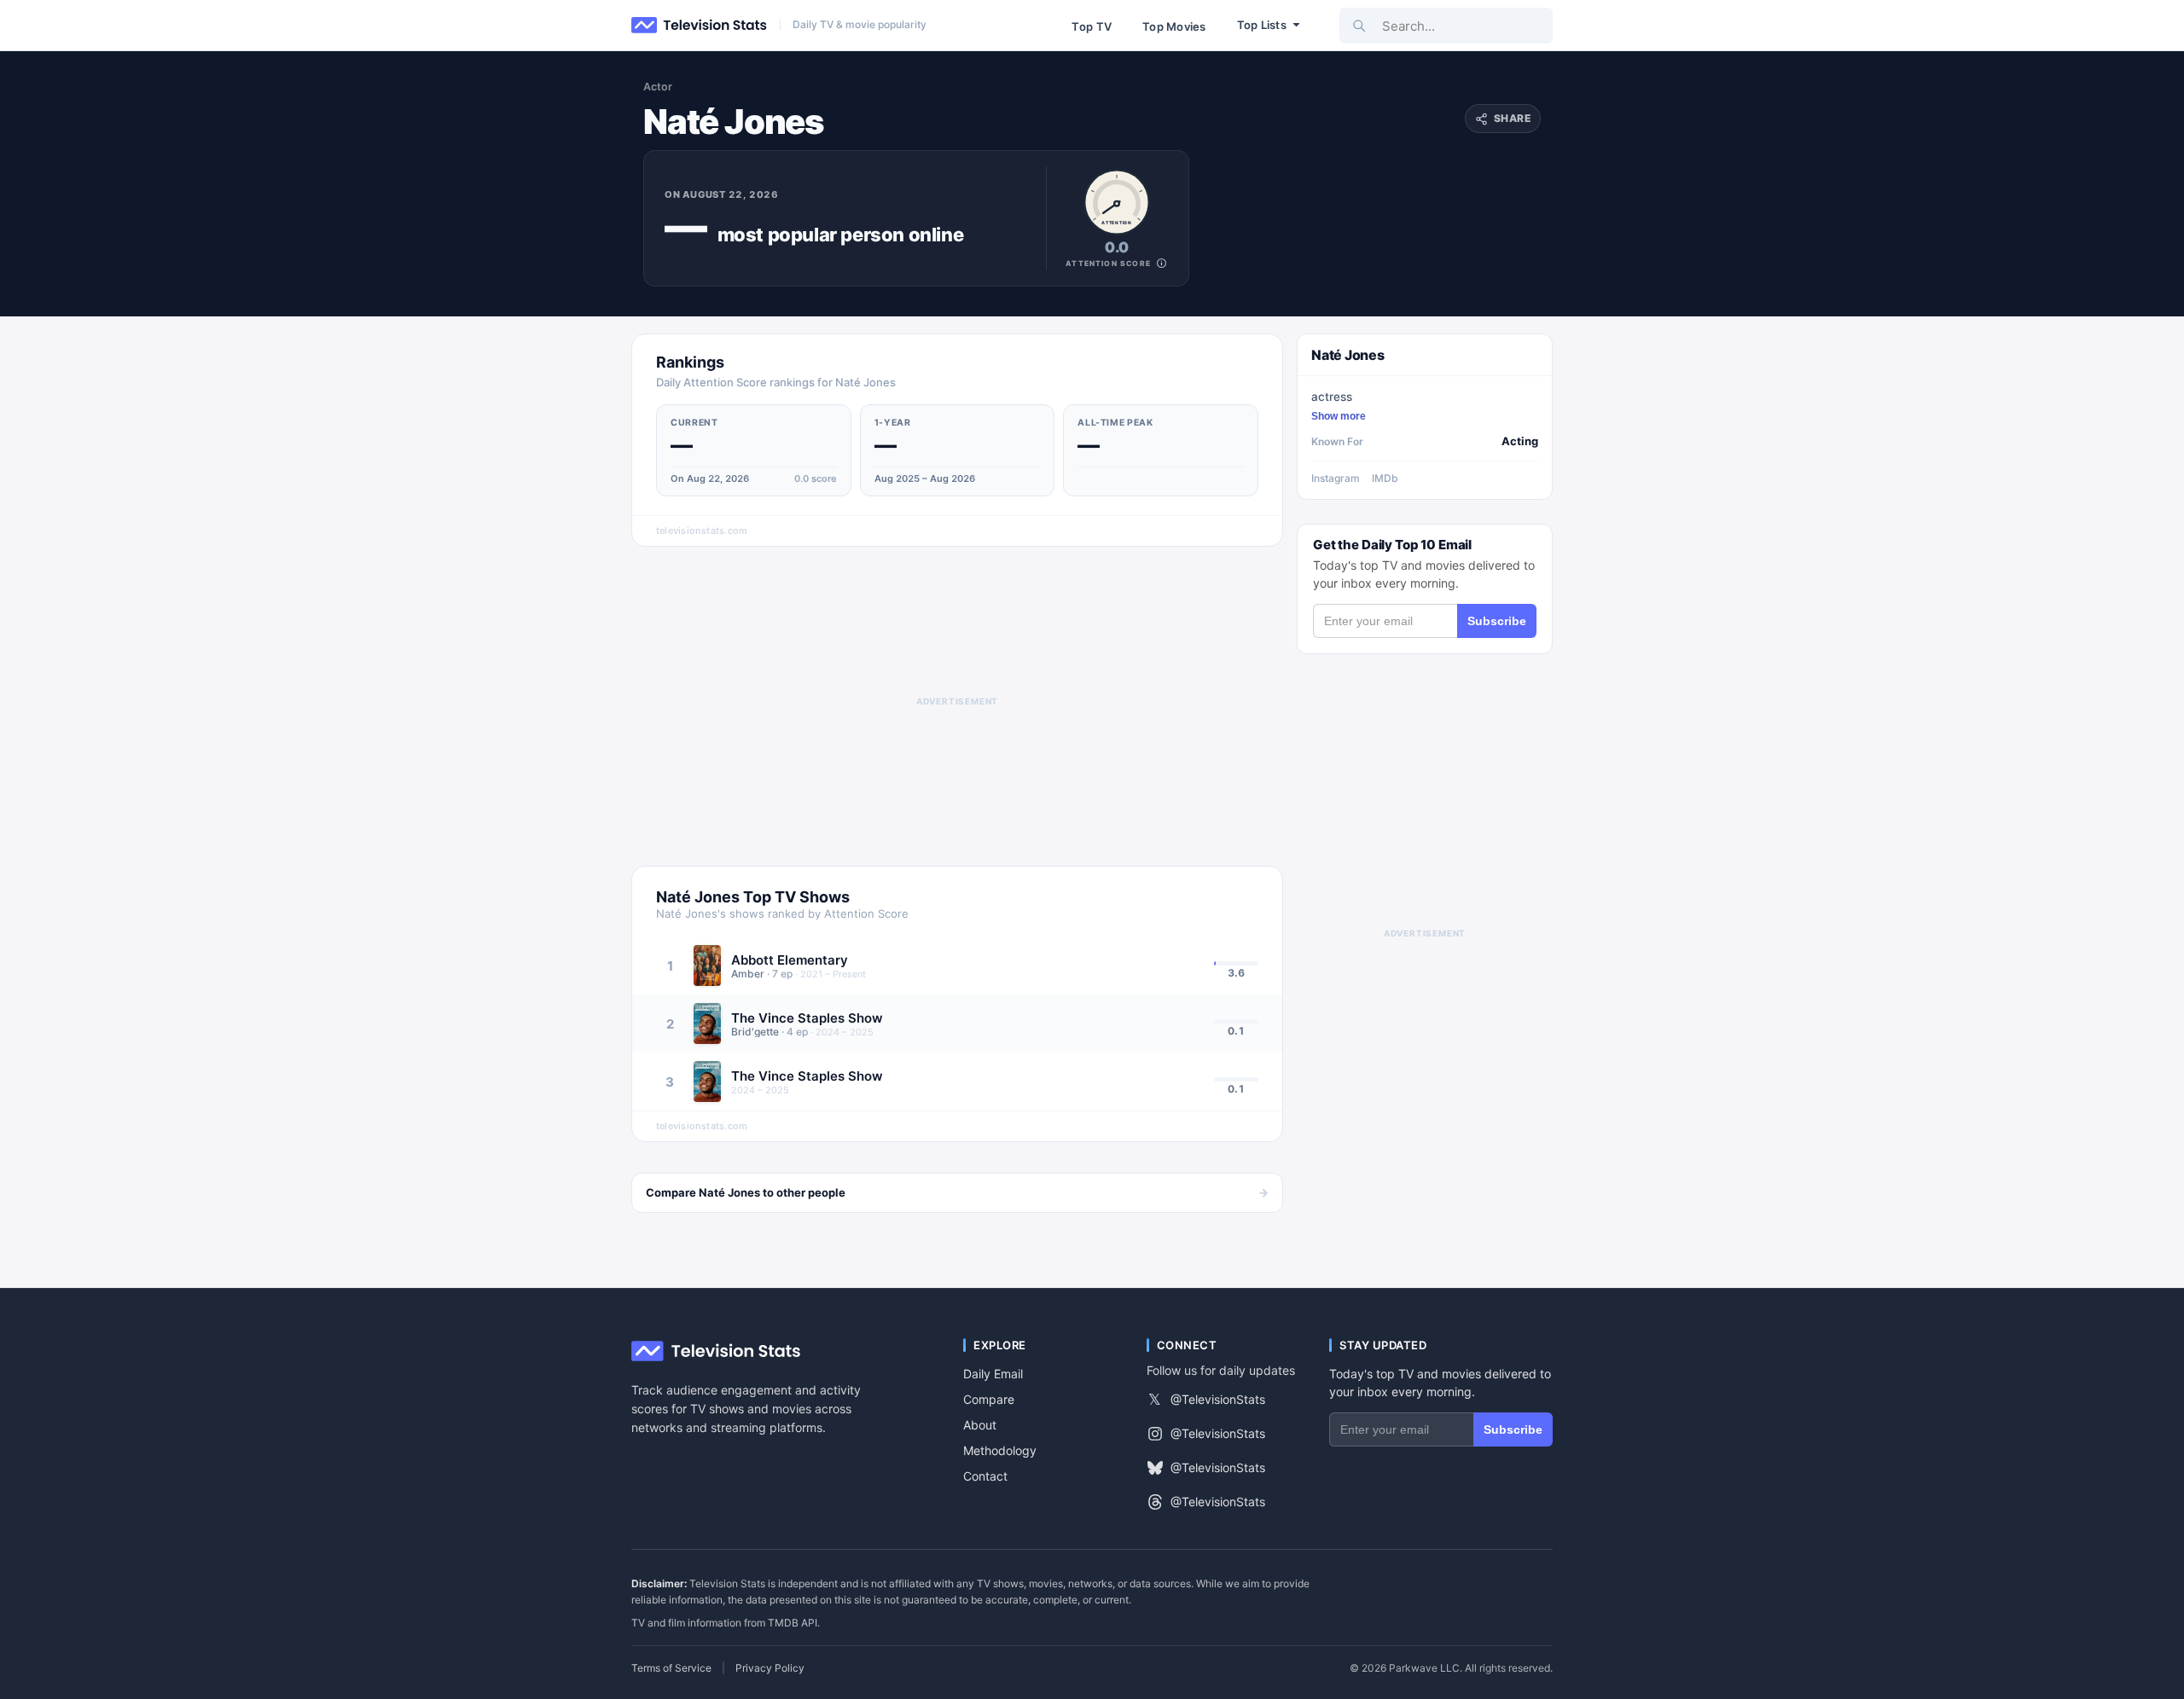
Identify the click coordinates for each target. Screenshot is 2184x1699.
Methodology (1000, 1450)
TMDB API (793, 1623)
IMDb (1385, 478)
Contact (985, 1476)
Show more (1339, 416)
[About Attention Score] (1162, 263)
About (980, 1425)
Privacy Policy (770, 1668)
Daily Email (993, 1374)
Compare (989, 1399)
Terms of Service (671, 1668)
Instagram (1336, 478)
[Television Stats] (700, 26)
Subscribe (1497, 621)
